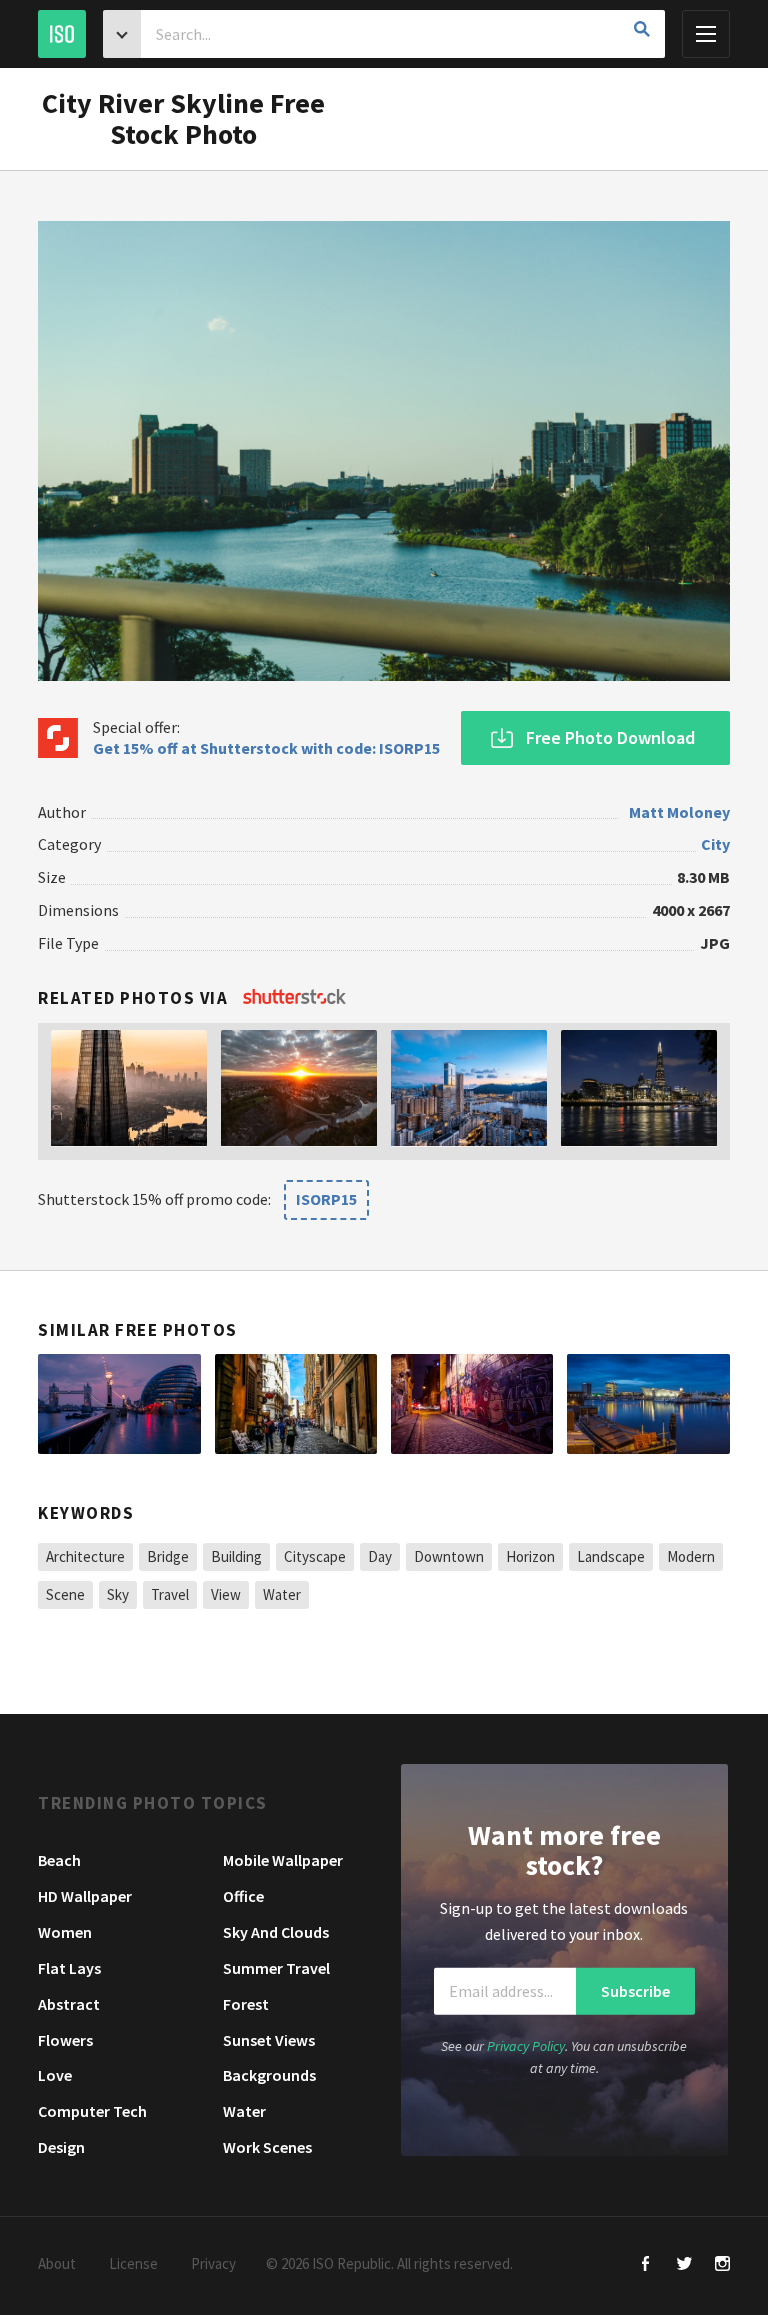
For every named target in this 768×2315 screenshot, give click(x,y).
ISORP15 (326, 1199)
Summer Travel (276, 1968)
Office (243, 1896)
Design (61, 2147)
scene (65, 1594)
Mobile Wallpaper (283, 1860)
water (282, 1594)
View (226, 1594)
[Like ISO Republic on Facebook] (646, 2265)
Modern (691, 1556)
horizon (530, 1556)
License (133, 2263)
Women (65, 1932)
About (57, 2263)
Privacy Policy (526, 2046)
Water (244, 2111)
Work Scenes (267, 2147)
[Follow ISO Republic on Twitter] (684, 2265)
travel (170, 1594)
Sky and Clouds (276, 1932)
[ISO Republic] (62, 34)
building (236, 1556)
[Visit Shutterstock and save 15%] (294, 998)
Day (380, 1556)
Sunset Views (269, 2040)
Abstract (69, 2004)
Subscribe (635, 1991)
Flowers (65, 2040)
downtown (449, 1556)
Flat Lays (69, 1968)
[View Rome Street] (296, 1404)
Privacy (213, 2263)
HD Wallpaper (85, 1896)
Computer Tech (92, 2111)
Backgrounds (269, 2075)
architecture (85, 1556)
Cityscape (315, 1556)
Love (55, 2075)
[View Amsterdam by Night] (648, 1404)
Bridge (168, 1556)
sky (118, 1594)
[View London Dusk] (119, 1404)
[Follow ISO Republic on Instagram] (722, 2265)
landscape (611, 1556)
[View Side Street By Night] (472, 1404)
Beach (59, 1860)
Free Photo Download (610, 737)
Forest (246, 2004)
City (715, 844)
